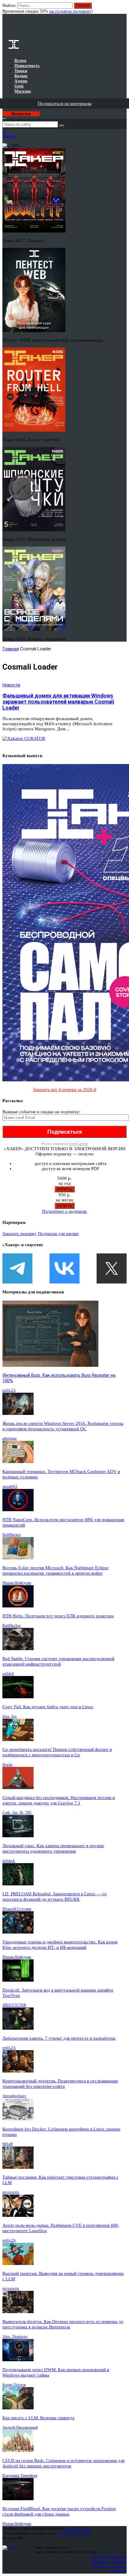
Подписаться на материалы (65, 103)
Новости (11, 685)
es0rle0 (8, 1673)
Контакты (118, 2571)
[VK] (64, 1268)
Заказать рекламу (19, 1234)
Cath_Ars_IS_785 (17, 1812)
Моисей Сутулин (17, 1909)
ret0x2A (9, 1390)
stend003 (10, 1486)
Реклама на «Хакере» (109, 2566)
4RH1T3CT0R (14, 2005)
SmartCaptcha (78, 1144)
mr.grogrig (11, 2192)
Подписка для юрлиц (58, 1234)
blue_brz (10, 1716)
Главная (11, 649)
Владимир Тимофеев (20, 2475)
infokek (9, 1861)
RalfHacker (12, 1535)
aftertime (10, 1438)
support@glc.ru (78, 2528)
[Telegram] (17, 1268)
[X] (112, 1268)
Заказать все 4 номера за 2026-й (65, 1089)
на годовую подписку (70, 11)
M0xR (8, 2144)
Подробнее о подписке (64, 1211)
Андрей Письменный (20, 2427)
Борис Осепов (14, 2385)
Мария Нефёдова (17, 1583)
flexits (7, 1764)
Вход (123, 8)
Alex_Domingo (15, 2336)
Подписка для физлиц (109, 2557)
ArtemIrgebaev (14, 2096)
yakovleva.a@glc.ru (74, 2533)
